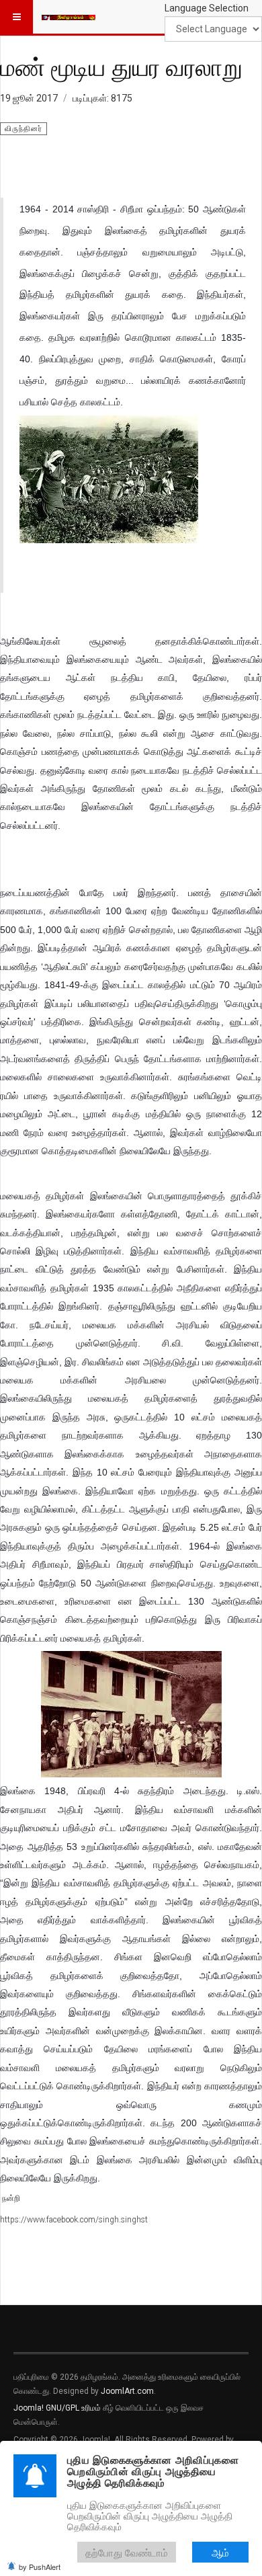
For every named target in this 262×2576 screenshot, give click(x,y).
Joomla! (29, 2408)
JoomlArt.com (127, 2391)
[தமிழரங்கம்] (69, 17)
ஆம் (220, 2552)
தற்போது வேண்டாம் (127, 2552)
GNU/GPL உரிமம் (73, 2408)
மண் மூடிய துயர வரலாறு (121, 67)
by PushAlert (40, 2567)
